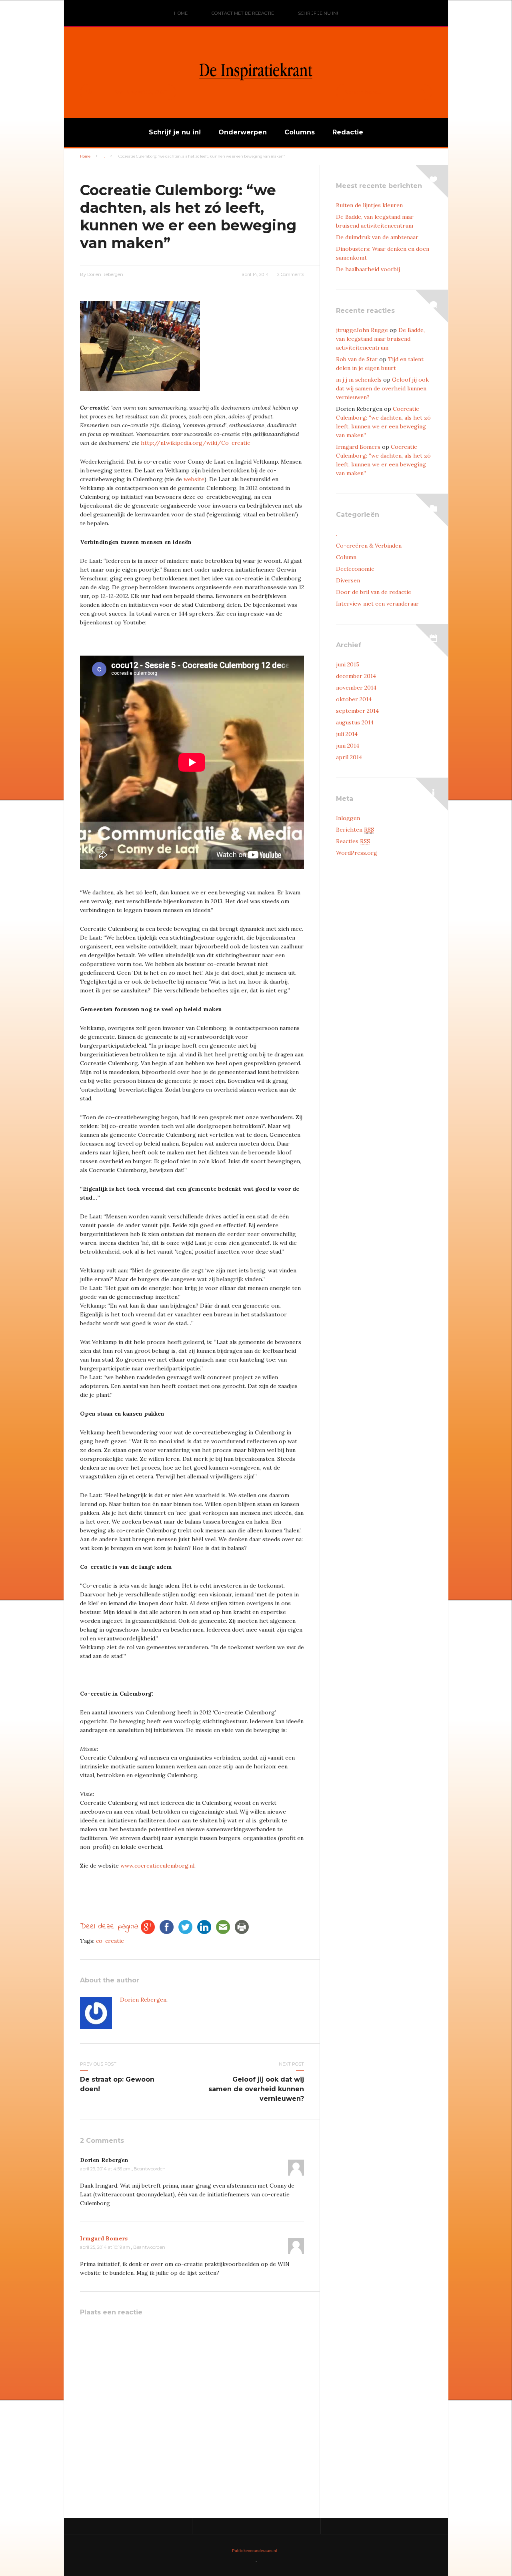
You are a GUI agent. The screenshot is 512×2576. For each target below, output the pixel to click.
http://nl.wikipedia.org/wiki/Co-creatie (196, 443)
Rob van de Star (357, 359)
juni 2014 (348, 746)
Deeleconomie (355, 569)
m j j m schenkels (359, 380)
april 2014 (349, 757)
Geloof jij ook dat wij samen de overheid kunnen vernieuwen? (256, 2089)
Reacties (353, 841)
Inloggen (348, 818)
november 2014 (356, 688)
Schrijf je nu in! (318, 13)
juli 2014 (347, 734)
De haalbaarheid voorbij (368, 269)
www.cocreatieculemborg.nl (157, 1866)
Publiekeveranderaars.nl (254, 2551)
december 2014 (356, 676)
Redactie (348, 132)
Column (346, 557)
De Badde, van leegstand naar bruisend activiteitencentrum (380, 339)
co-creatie (110, 1941)
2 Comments (291, 274)
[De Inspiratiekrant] (256, 97)
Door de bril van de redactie (374, 592)
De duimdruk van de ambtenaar (377, 237)
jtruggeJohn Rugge (362, 330)
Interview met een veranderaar (377, 604)
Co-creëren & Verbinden (369, 546)
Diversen (348, 580)
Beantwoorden (150, 2169)
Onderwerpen (243, 132)
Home (181, 13)
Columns (300, 132)
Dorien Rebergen (143, 2000)
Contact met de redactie (243, 13)
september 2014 (357, 711)
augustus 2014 (355, 722)
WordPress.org (357, 853)
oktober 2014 (354, 699)
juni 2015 (348, 664)
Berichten (355, 830)
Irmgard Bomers (104, 2238)
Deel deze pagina (109, 1927)
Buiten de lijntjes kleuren (369, 205)
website (194, 479)
